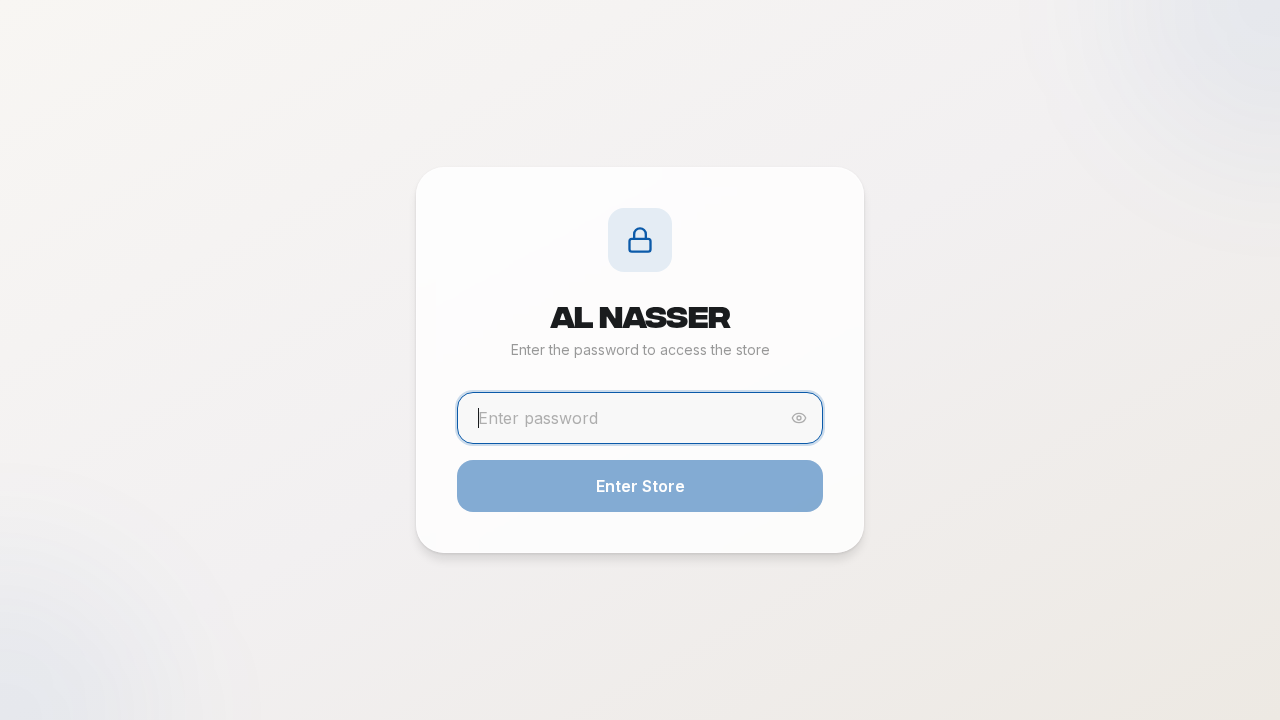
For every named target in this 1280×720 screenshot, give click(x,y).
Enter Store (640, 486)
